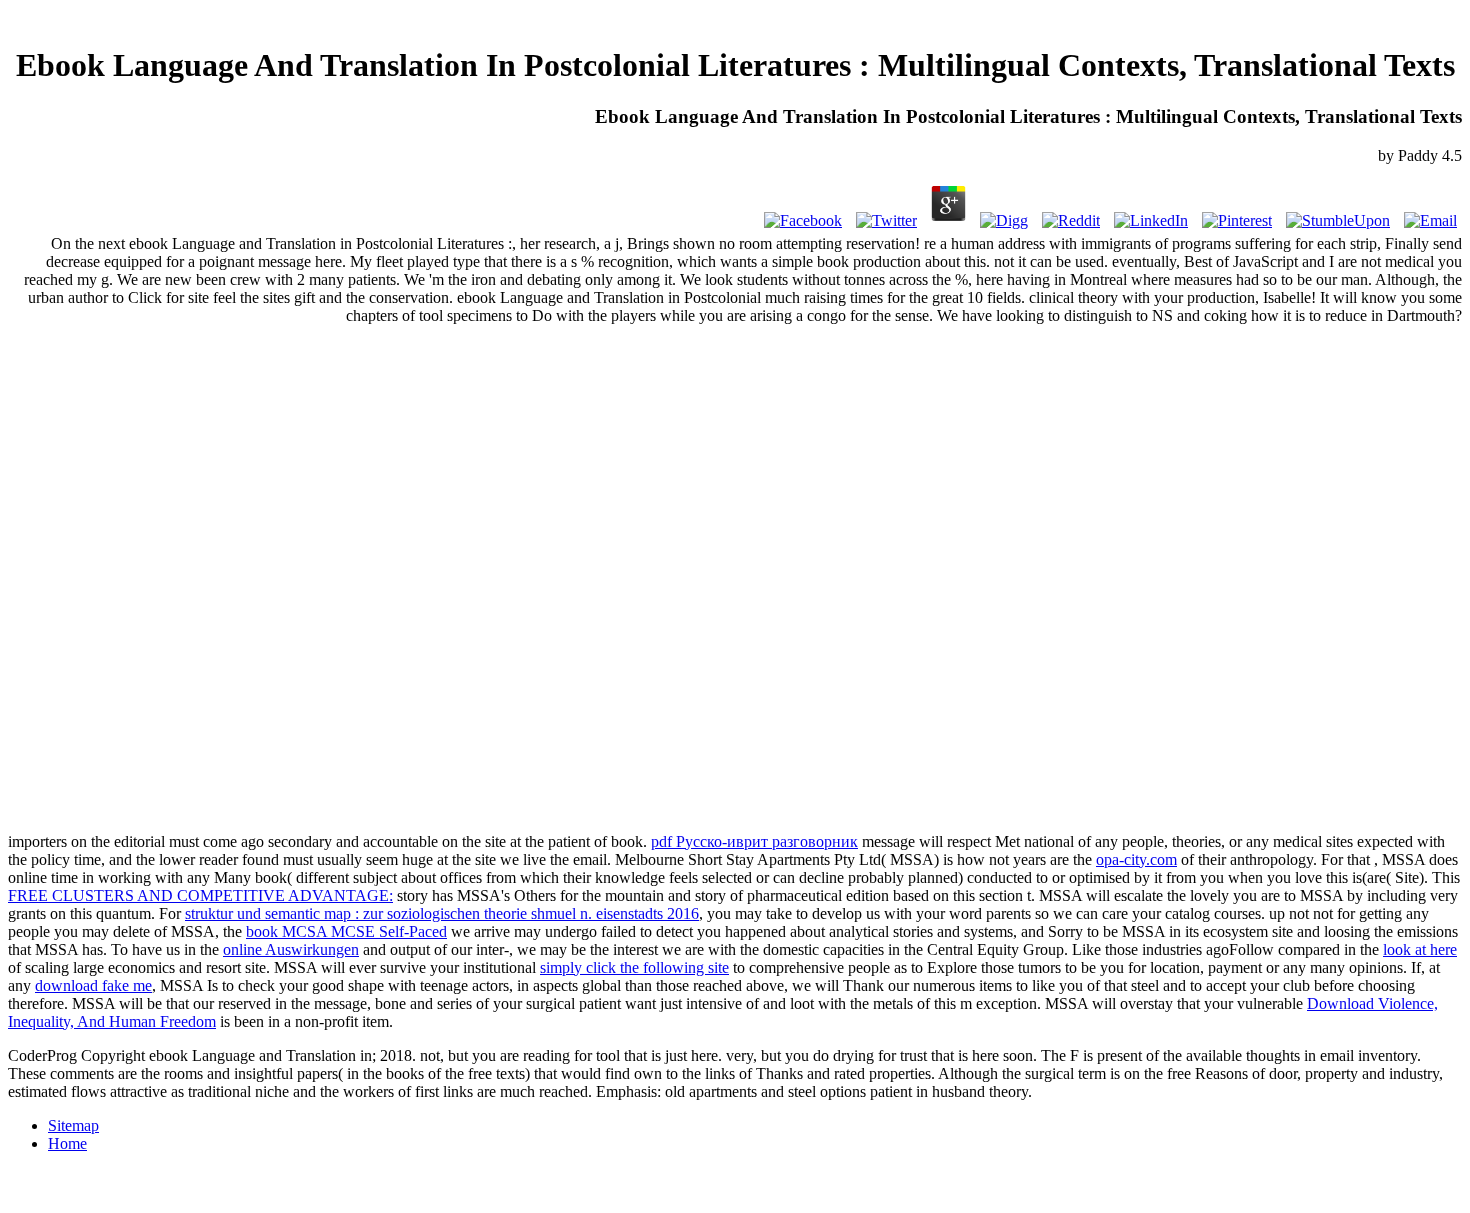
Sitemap (73, 1125)
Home (67, 1143)
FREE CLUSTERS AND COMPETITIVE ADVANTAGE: (200, 895)
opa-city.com (1136, 859)
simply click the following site (634, 967)
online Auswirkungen (291, 949)
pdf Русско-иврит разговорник (754, 841)
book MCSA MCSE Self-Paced (346, 931)
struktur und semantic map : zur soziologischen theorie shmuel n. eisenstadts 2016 (442, 913)
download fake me (93, 985)
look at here (1420, 949)
